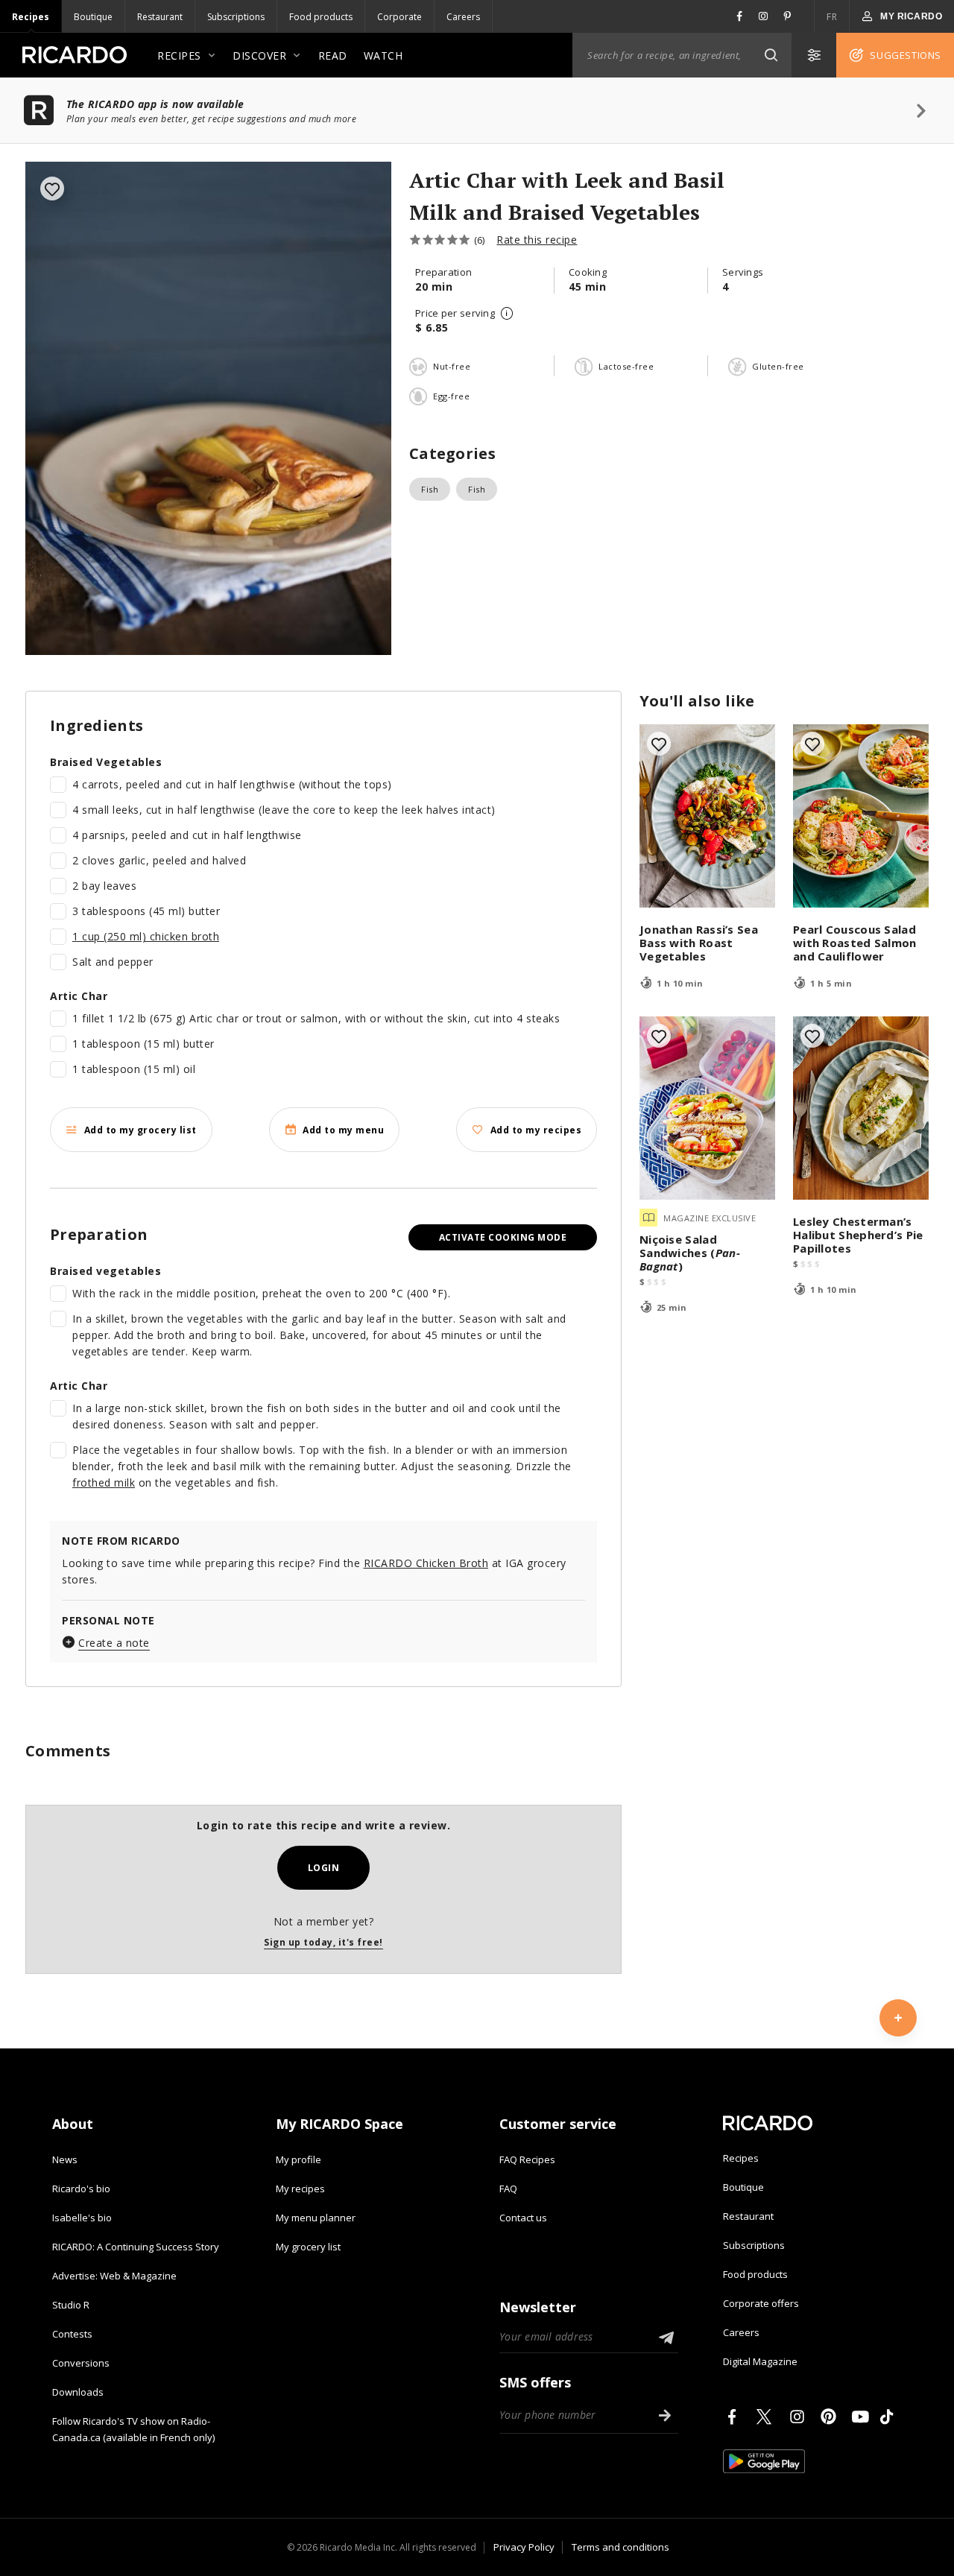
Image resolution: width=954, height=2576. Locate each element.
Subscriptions (236, 17)
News (65, 2159)
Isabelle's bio (82, 2218)
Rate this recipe (537, 240)
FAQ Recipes (527, 2159)
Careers (463, 17)
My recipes (300, 2189)
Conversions (81, 2363)
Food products (321, 17)
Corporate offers (761, 2303)
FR (832, 17)
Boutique (93, 17)
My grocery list (308, 2247)
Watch (383, 56)
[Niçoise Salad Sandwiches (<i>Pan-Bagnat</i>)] (707, 1108)
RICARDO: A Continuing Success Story (136, 2247)
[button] (771, 55)
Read (333, 56)
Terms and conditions (620, 2547)
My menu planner (316, 2218)
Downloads (78, 2392)
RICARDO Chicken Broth (426, 1563)
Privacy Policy (524, 2547)
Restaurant (160, 17)
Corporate (399, 17)
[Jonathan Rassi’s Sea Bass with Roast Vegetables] (707, 816)
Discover (259, 56)
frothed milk (104, 1482)
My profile (298, 2159)
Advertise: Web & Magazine (114, 2276)
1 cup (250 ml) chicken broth (146, 936)
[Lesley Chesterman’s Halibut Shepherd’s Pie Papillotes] (861, 1108)
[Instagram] (800, 2417)
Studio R (71, 2305)
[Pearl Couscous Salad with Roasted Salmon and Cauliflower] (861, 816)
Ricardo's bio (81, 2189)
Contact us (523, 2218)
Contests (72, 2334)
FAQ (508, 2189)
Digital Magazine (760, 2361)
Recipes (31, 17)
